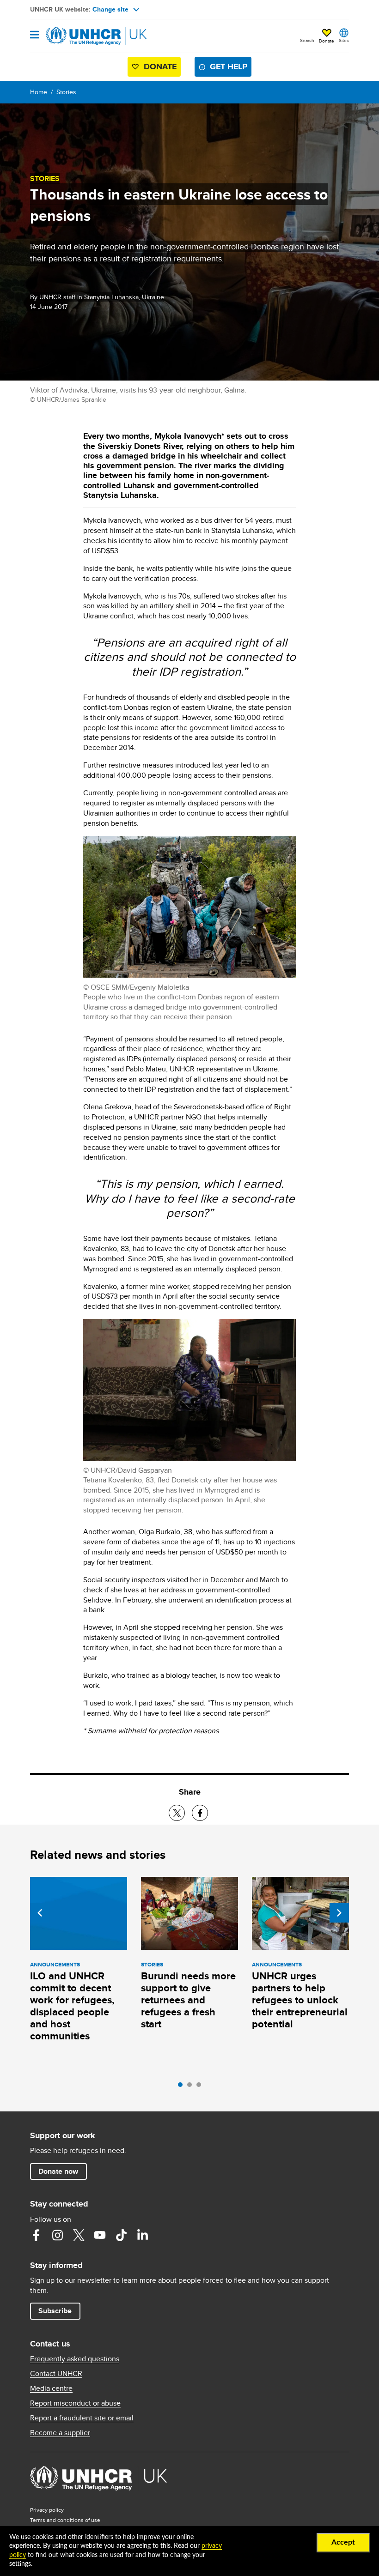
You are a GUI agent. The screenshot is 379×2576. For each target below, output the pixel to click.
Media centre (51, 2389)
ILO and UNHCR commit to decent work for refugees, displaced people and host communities (72, 2006)
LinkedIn (142, 2235)
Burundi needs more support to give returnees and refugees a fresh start (188, 2000)
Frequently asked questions (75, 2359)
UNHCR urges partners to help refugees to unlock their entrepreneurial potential (300, 2000)
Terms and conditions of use (65, 2520)
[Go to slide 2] (192, 2087)
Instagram (57, 2235)
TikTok (121, 2235)
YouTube (100, 2235)
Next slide (339, 1913)
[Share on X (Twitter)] (177, 1813)
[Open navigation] (34, 35)
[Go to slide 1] (183, 2087)
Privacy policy (47, 2510)
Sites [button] (344, 40)
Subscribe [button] (55, 2311)
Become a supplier (60, 2433)
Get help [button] (229, 67)
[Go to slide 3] (201, 2087)
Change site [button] (110, 9)
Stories (66, 92)
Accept (343, 2542)
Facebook (36, 2235)
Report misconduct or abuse (75, 2403)
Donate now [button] (58, 2171)
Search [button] (307, 40)
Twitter (79, 2235)
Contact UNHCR (56, 2374)
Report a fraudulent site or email (82, 2418)
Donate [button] (327, 41)
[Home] (77, 36)
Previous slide (40, 1913)
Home (39, 92)
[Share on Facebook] (200, 1813)
